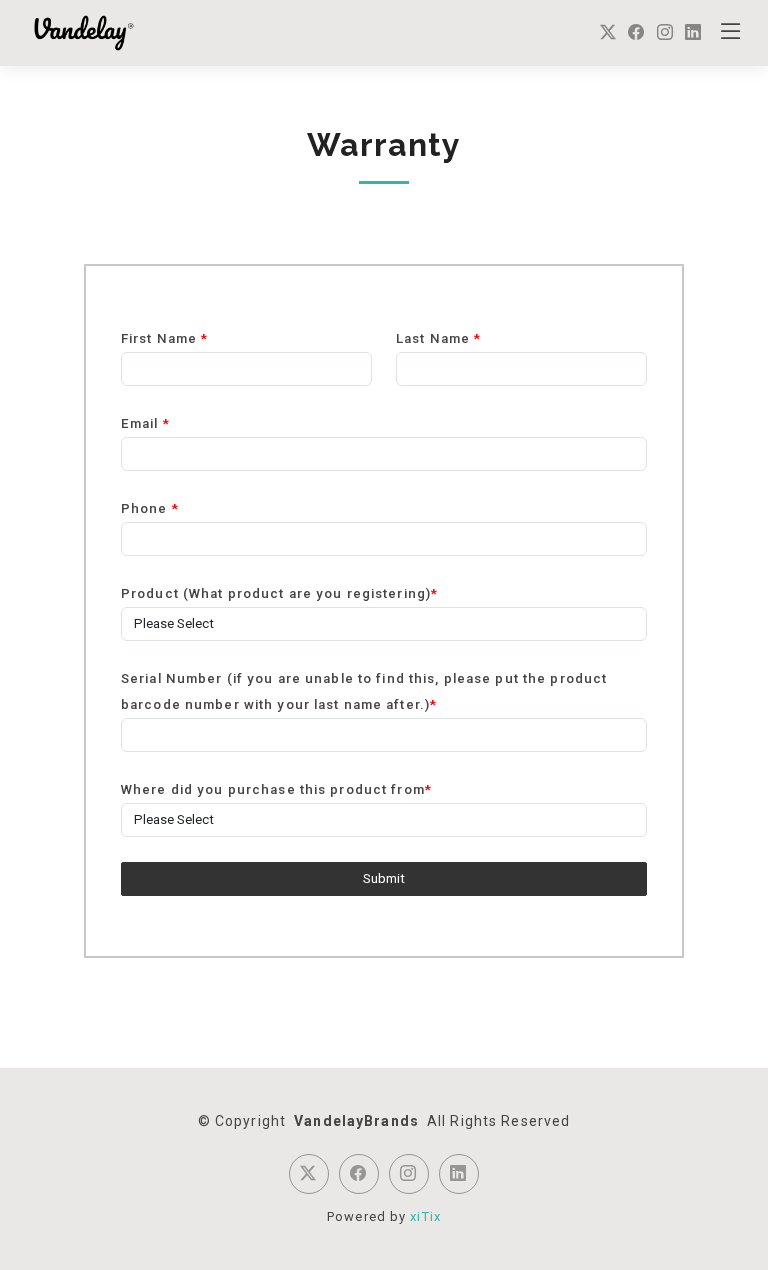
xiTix (425, 1216)
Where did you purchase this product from (276, 789)
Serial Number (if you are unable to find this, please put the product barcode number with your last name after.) (364, 691)
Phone (150, 508)
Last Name (438, 338)
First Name (164, 338)
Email (145, 423)
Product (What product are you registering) (279, 593)
